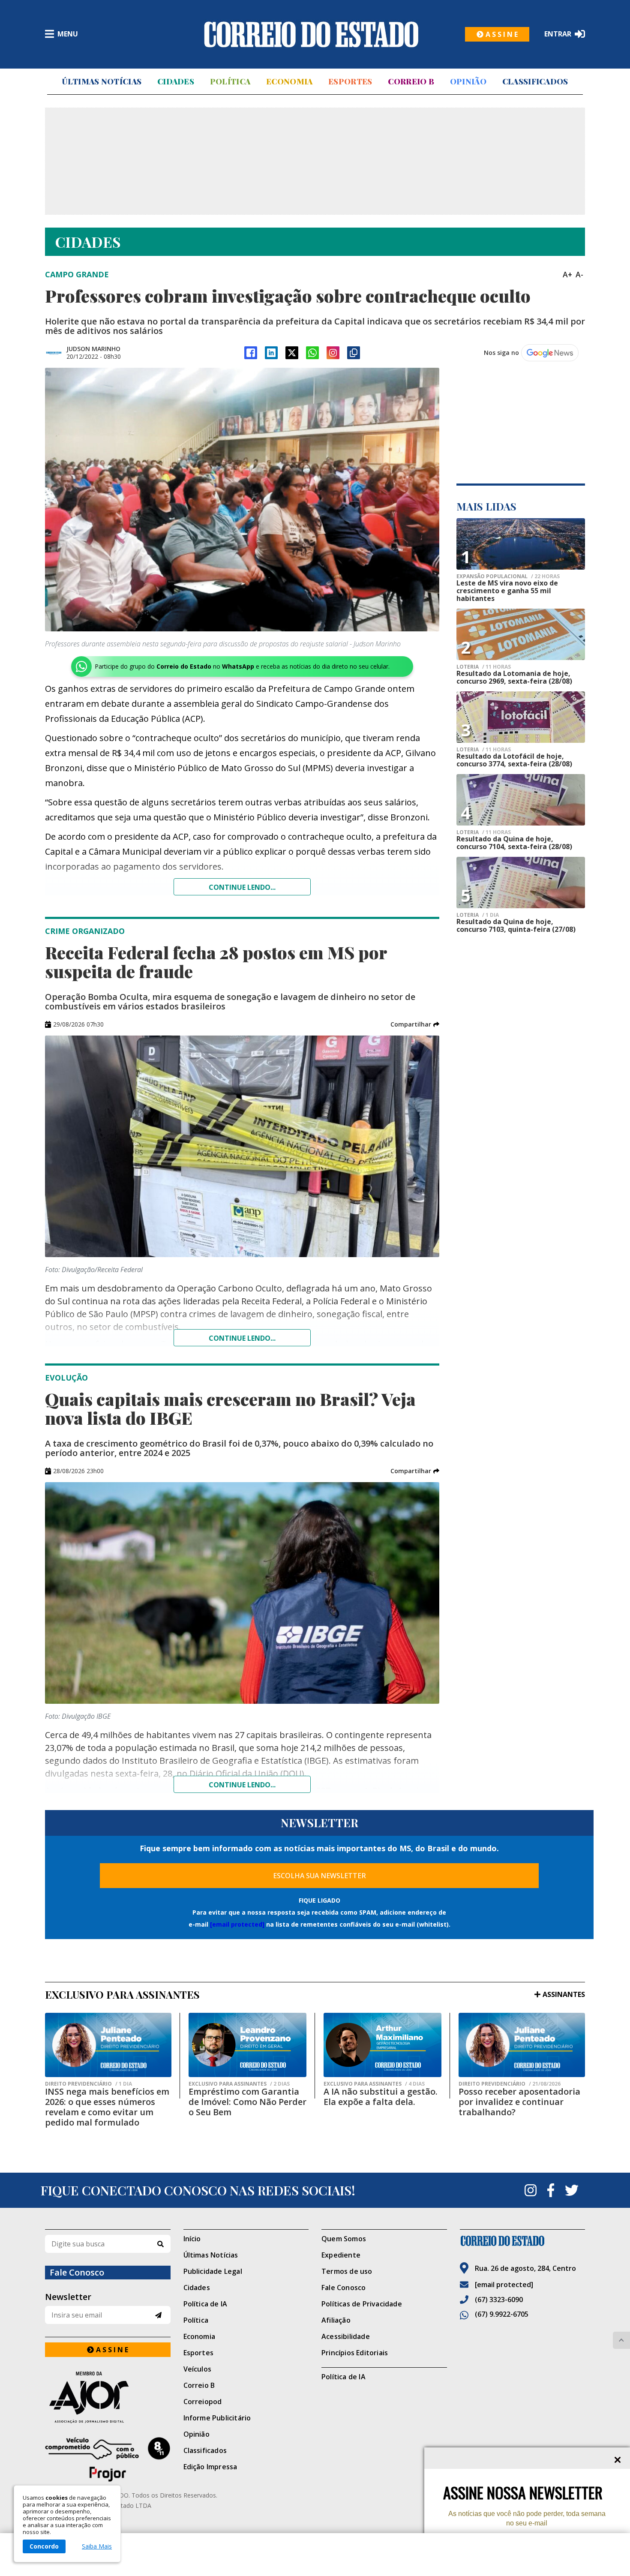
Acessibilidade (346, 2336)
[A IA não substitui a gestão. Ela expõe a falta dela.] (382, 2045)
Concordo (44, 2546)
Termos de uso (347, 2271)
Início (192, 2239)
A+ (567, 274)
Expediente (341, 2255)
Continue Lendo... (242, 1338)
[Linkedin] (271, 353)
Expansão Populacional (508, 576)
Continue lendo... (242, 887)
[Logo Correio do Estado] (311, 34)
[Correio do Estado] (523, 2241)
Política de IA (205, 2304)
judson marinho (93, 349)
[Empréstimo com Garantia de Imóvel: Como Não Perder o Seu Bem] (247, 2045)
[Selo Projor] (108, 2459)
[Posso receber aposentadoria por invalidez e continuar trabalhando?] (522, 2045)
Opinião (468, 81)
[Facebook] (251, 353)
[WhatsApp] (312, 353)
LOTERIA (484, 667)
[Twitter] (572, 2190)
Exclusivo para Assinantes (239, 2084)
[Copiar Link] (354, 353)
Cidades (176, 81)
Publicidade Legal (213, 2271)
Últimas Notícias (102, 81)
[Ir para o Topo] (621, 2340)
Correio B (411, 81)
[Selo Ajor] (108, 2397)
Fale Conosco (343, 2288)
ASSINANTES (564, 1994)
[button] (415, 1024)
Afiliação (336, 2320)
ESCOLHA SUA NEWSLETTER (319, 1876)
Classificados (535, 81)
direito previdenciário (88, 2084)
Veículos (198, 2369)
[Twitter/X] (292, 353)
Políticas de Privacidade (362, 2304)
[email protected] (237, 1924)
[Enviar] (158, 2315)
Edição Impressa (210, 2467)
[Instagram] (333, 353)
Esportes (350, 81)
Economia (289, 81)
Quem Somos (344, 2239)
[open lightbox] (242, 500)
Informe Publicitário (217, 2418)
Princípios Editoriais (355, 2353)
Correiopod (203, 2402)
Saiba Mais (97, 2546)
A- (579, 274)
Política (230, 81)
